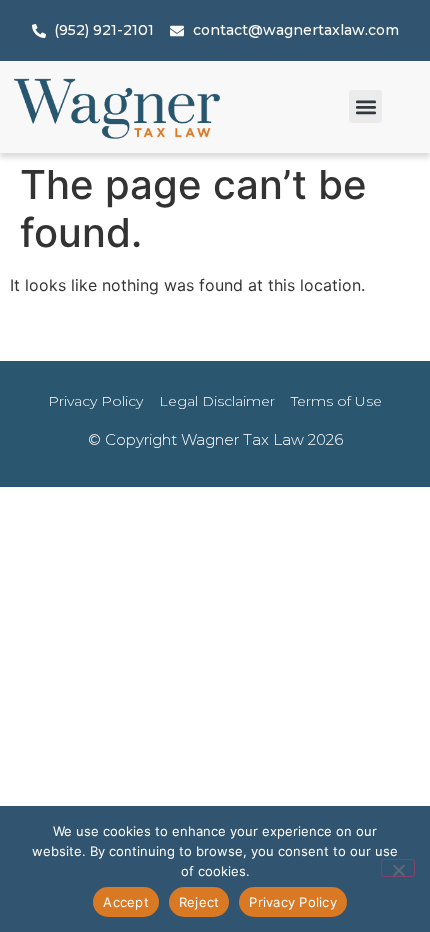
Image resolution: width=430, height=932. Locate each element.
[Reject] (398, 868)
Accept (126, 902)
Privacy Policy (293, 902)
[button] (365, 106)
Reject (199, 902)
